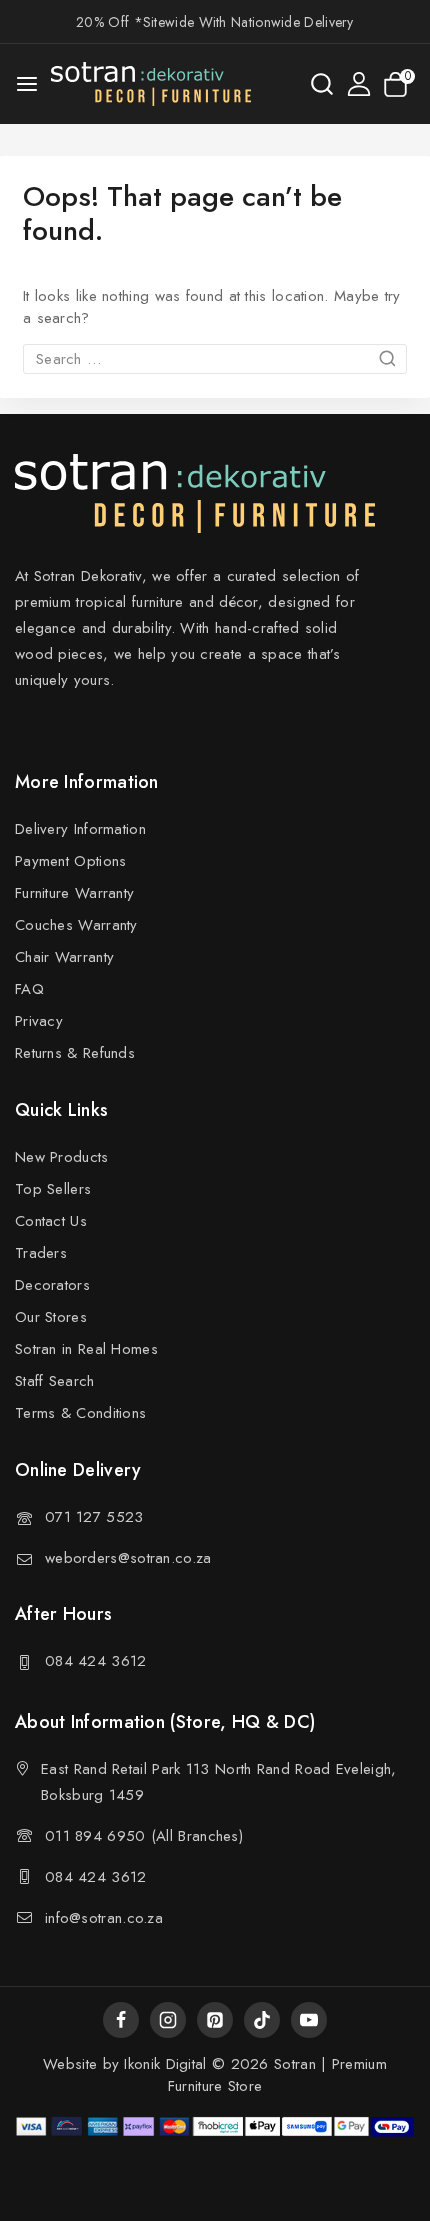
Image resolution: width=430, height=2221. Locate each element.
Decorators (52, 1285)
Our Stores (51, 1317)
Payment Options (71, 861)
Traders (41, 1253)
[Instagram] (168, 2020)
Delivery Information (80, 829)
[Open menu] (27, 84)
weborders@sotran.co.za (128, 1558)
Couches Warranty (76, 925)
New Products (62, 1157)
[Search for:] (215, 359)
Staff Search (55, 1381)
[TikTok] (262, 2020)
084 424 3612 (96, 1661)
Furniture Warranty (74, 893)
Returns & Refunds (75, 1053)
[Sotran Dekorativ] (151, 84)
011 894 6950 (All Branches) (144, 1836)
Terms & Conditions (80, 1413)
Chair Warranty (64, 957)
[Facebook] (121, 2020)
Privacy (39, 1021)
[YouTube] (309, 2020)
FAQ (29, 989)
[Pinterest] (215, 2020)
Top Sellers (53, 1189)
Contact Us (51, 1221)
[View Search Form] (322, 84)
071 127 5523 (94, 1517)
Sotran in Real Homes (86, 1349)
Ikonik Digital (163, 2064)
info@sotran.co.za (104, 1918)
